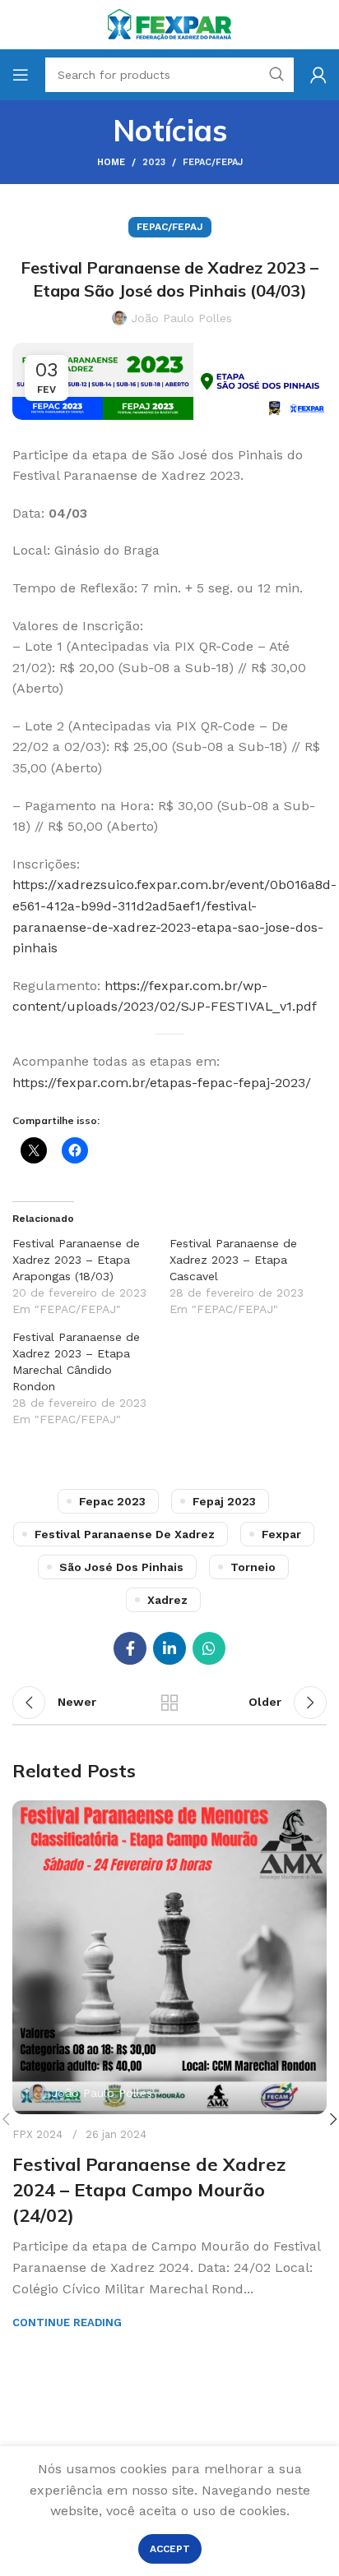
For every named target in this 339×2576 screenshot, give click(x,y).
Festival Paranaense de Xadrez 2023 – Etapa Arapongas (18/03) (76, 1260)
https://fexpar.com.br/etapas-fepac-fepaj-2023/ (162, 1083)
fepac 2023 (112, 1501)
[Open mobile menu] (21, 75)
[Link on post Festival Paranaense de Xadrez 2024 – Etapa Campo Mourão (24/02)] (169, 1957)
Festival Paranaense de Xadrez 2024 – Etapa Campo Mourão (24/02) (149, 2190)
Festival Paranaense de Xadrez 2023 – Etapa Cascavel (233, 1260)
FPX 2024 (37, 2134)
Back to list (169, 1703)
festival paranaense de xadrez (125, 1534)
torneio (253, 1567)
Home (111, 162)
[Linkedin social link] (169, 1648)
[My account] (318, 75)
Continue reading (67, 2323)
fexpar (281, 1534)
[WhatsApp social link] (209, 1648)
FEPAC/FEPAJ (213, 162)
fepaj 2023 (224, 1501)
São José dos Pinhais (121, 1567)
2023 (154, 162)
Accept (170, 2549)
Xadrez (167, 1600)
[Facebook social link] (130, 1648)
